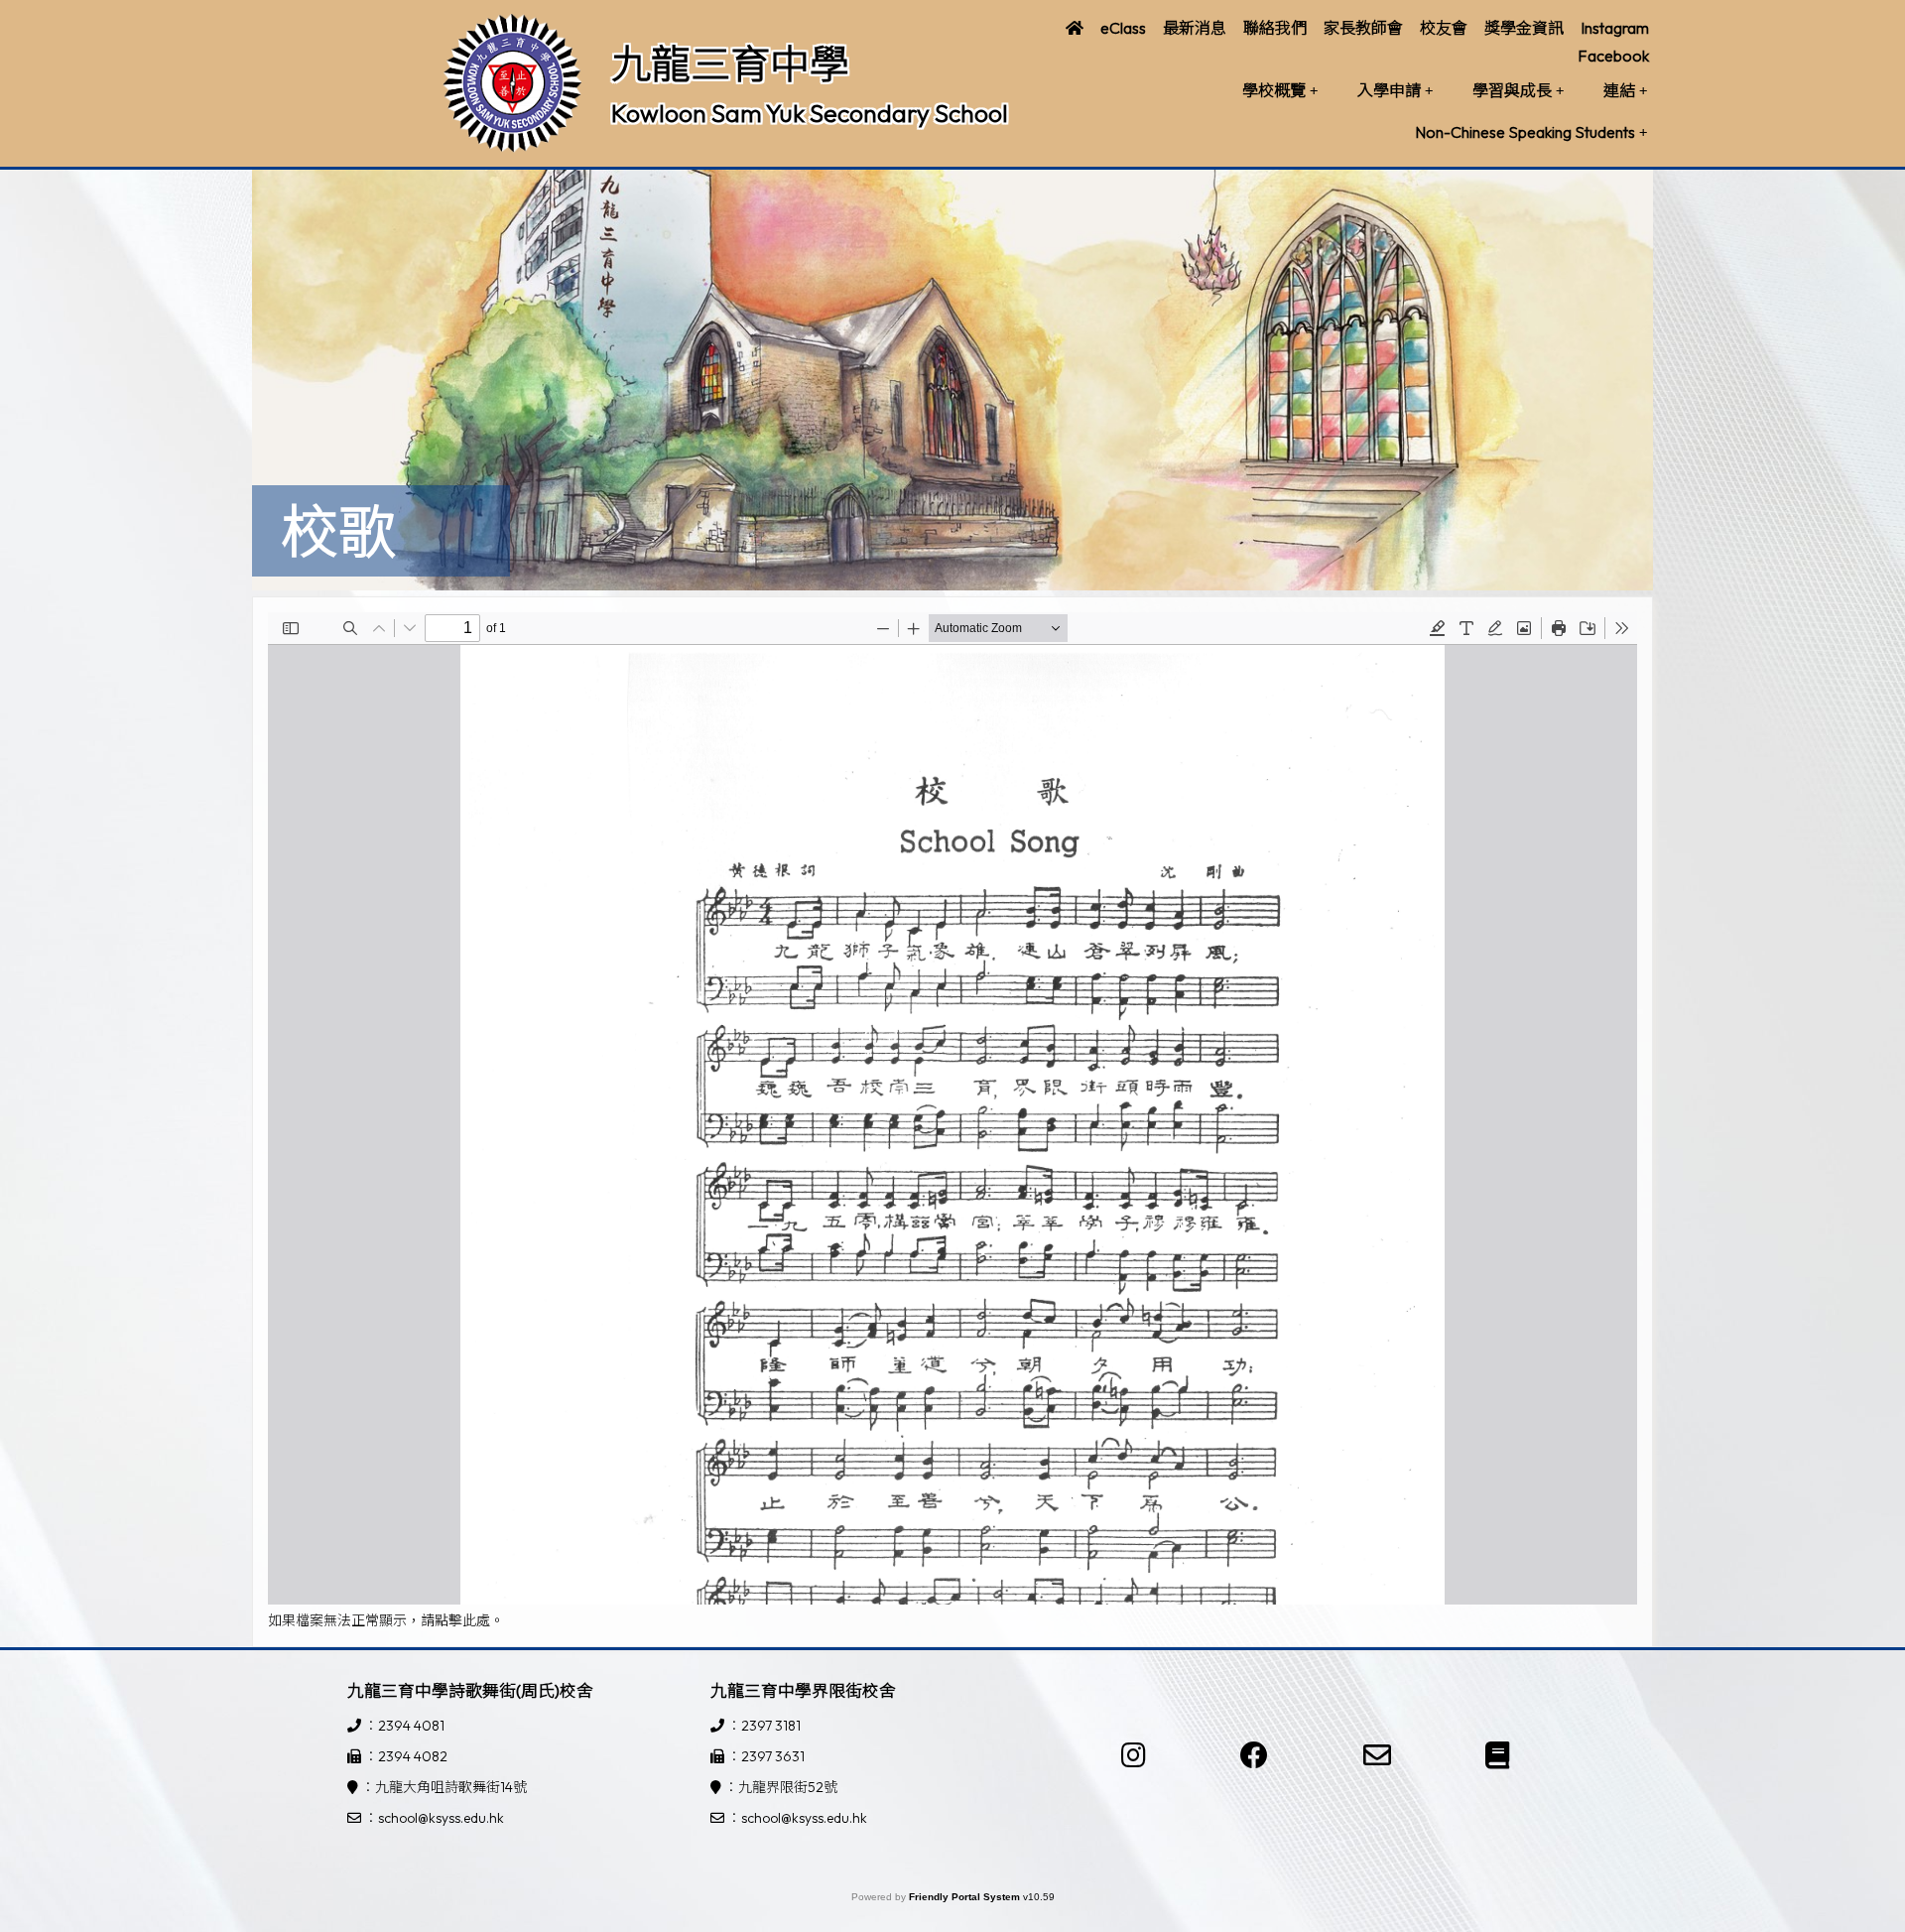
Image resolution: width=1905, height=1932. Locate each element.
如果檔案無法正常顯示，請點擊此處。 (386, 1620)
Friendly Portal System (966, 1897)
